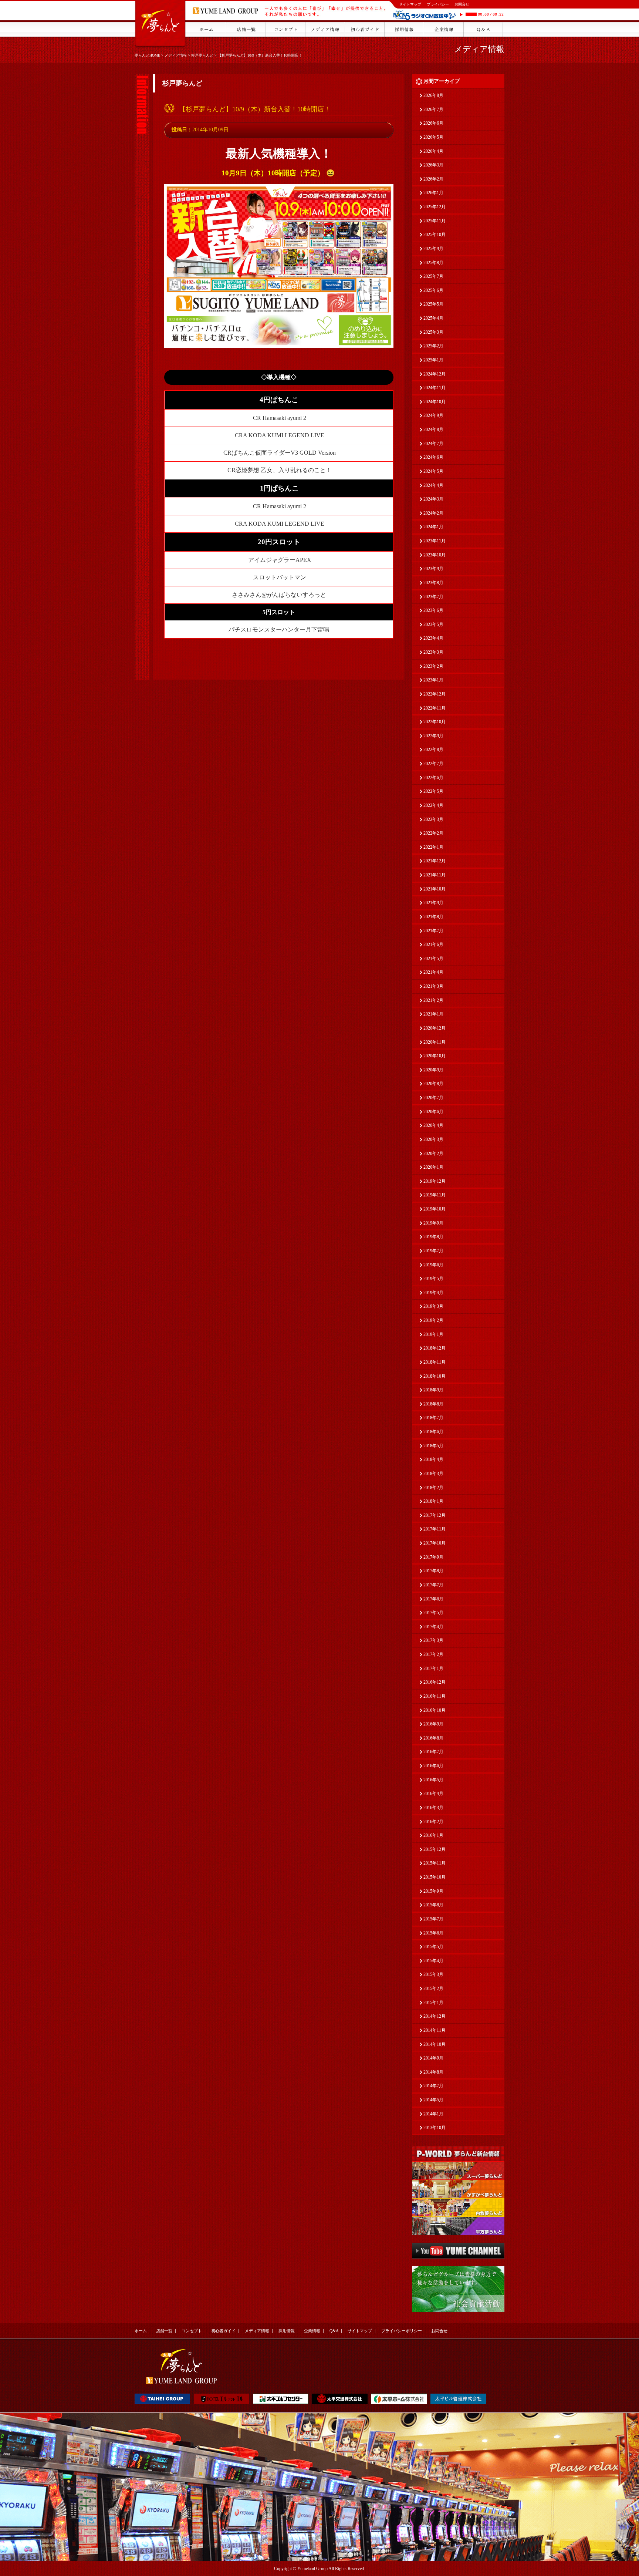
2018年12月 (435, 1348)
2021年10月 (435, 889)
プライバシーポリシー (402, 2331)
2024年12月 (435, 374)
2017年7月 (433, 1585)
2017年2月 (433, 1654)
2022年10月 (435, 722)
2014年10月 (435, 2044)
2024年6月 (433, 457)
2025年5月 (433, 304)
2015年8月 (433, 1905)
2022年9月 (433, 736)
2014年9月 (433, 2058)
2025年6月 (433, 290)
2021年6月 (433, 944)
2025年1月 (433, 360)
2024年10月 (435, 402)
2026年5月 (433, 137)
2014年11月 (435, 2030)
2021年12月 (435, 861)
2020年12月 (435, 1028)
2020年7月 (433, 1098)
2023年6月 (433, 610)
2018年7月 (433, 1418)
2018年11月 (435, 1362)
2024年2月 (433, 513)
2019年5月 (433, 1279)
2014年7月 (433, 2086)
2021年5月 (433, 959)
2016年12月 (435, 1682)
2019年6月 (433, 1265)
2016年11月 (435, 1696)
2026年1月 (433, 193)
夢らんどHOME (147, 55)
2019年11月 (435, 1195)
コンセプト (192, 2331)
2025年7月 (433, 276)
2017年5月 (433, 1613)
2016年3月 (433, 1808)
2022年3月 (433, 819)
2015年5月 (433, 1947)
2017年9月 (433, 1557)
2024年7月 (433, 444)
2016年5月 (433, 1780)
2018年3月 (433, 1474)
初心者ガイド (223, 2331)
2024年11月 (435, 388)
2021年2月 (433, 1000)
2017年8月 (433, 1571)
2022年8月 (433, 750)
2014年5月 (433, 2100)
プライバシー (438, 4)
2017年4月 (433, 1627)
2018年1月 (433, 1501)
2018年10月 (435, 1376)
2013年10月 (435, 2128)
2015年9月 (433, 1891)
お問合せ (462, 4)
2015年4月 (433, 1961)
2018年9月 (433, 1390)
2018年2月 (433, 1488)
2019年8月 (433, 1237)
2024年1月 (433, 527)
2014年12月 (435, 2016)
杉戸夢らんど (202, 55)
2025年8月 (433, 263)
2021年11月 (435, 875)
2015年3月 (433, 1974)
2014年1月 (433, 2114)
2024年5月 (433, 471)
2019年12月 (435, 1181)
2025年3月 (433, 332)
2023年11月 (435, 541)
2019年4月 (433, 1293)
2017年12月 (435, 1515)
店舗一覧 (164, 2331)
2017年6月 (433, 1599)
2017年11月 (435, 1529)
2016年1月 (433, 1835)
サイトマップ (410, 4)
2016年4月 (433, 1794)
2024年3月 (433, 499)
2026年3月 (433, 165)
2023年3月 (433, 652)
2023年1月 (433, 680)
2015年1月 (433, 2003)
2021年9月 (433, 903)
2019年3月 (433, 1306)
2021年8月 (433, 917)
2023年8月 (433, 583)
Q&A (334, 2331)
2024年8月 (433, 430)
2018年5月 (433, 1446)
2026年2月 (433, 179)
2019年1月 (433, 1334)
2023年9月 (433, 569)
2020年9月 (433, 1070)
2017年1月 (433, 1668)
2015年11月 (435, 1863)
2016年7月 (433, 1752)
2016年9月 (433, 1724)
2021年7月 (433, 931)
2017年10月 (435, 1543)
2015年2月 (433, 1989)
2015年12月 (435, 1849)
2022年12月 (435, 694)
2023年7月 (433, 597)
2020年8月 (433, 1084)
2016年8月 (433, 1738)
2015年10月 (435, 1877)
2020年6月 (433, 1112)
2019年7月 (433, 1251)
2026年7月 (433, 110)
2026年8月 (433, 95)
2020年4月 (433, 1125)
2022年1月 (433, 847)
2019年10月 (435, 1209)
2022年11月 (435, 708)
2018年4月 (433, 1459)
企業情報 (312, 2331)
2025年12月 (435, 207)
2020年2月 (433, 1154)
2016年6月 (433, 1766)
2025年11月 (435, 221)
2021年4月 (433, 972)
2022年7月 (433, 764)
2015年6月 (433, 1933)
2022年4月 (433, 805)
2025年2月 (433, 346)
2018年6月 (433, 1432)
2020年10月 (435, 1056)
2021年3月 (433, 986)
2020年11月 (435, 1042)
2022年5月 (433, 791)
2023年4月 (433, 638)
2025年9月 (433, 249)
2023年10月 (435, 555)
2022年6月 (433, 778)
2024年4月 (433, 485)
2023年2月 (433, 666)
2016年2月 (433, 1822)
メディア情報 (176, 55)
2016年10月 (435, 1710)
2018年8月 (433, 1404)
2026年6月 (433, 123)
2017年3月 (433, 1640)
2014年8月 (433, 2072)
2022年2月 (433, 833)
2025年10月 (435, 235)
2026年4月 (433, 151)
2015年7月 (433, 1919)
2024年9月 (433, 415)
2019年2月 (433, 1320)
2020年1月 (433, 1167)
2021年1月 (433, 1014)
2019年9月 (433, 1223)
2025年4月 (433, 318)
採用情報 (287, 2331)
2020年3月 (433, 1139)
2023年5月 (433, 624)
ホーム (141, 2331)
